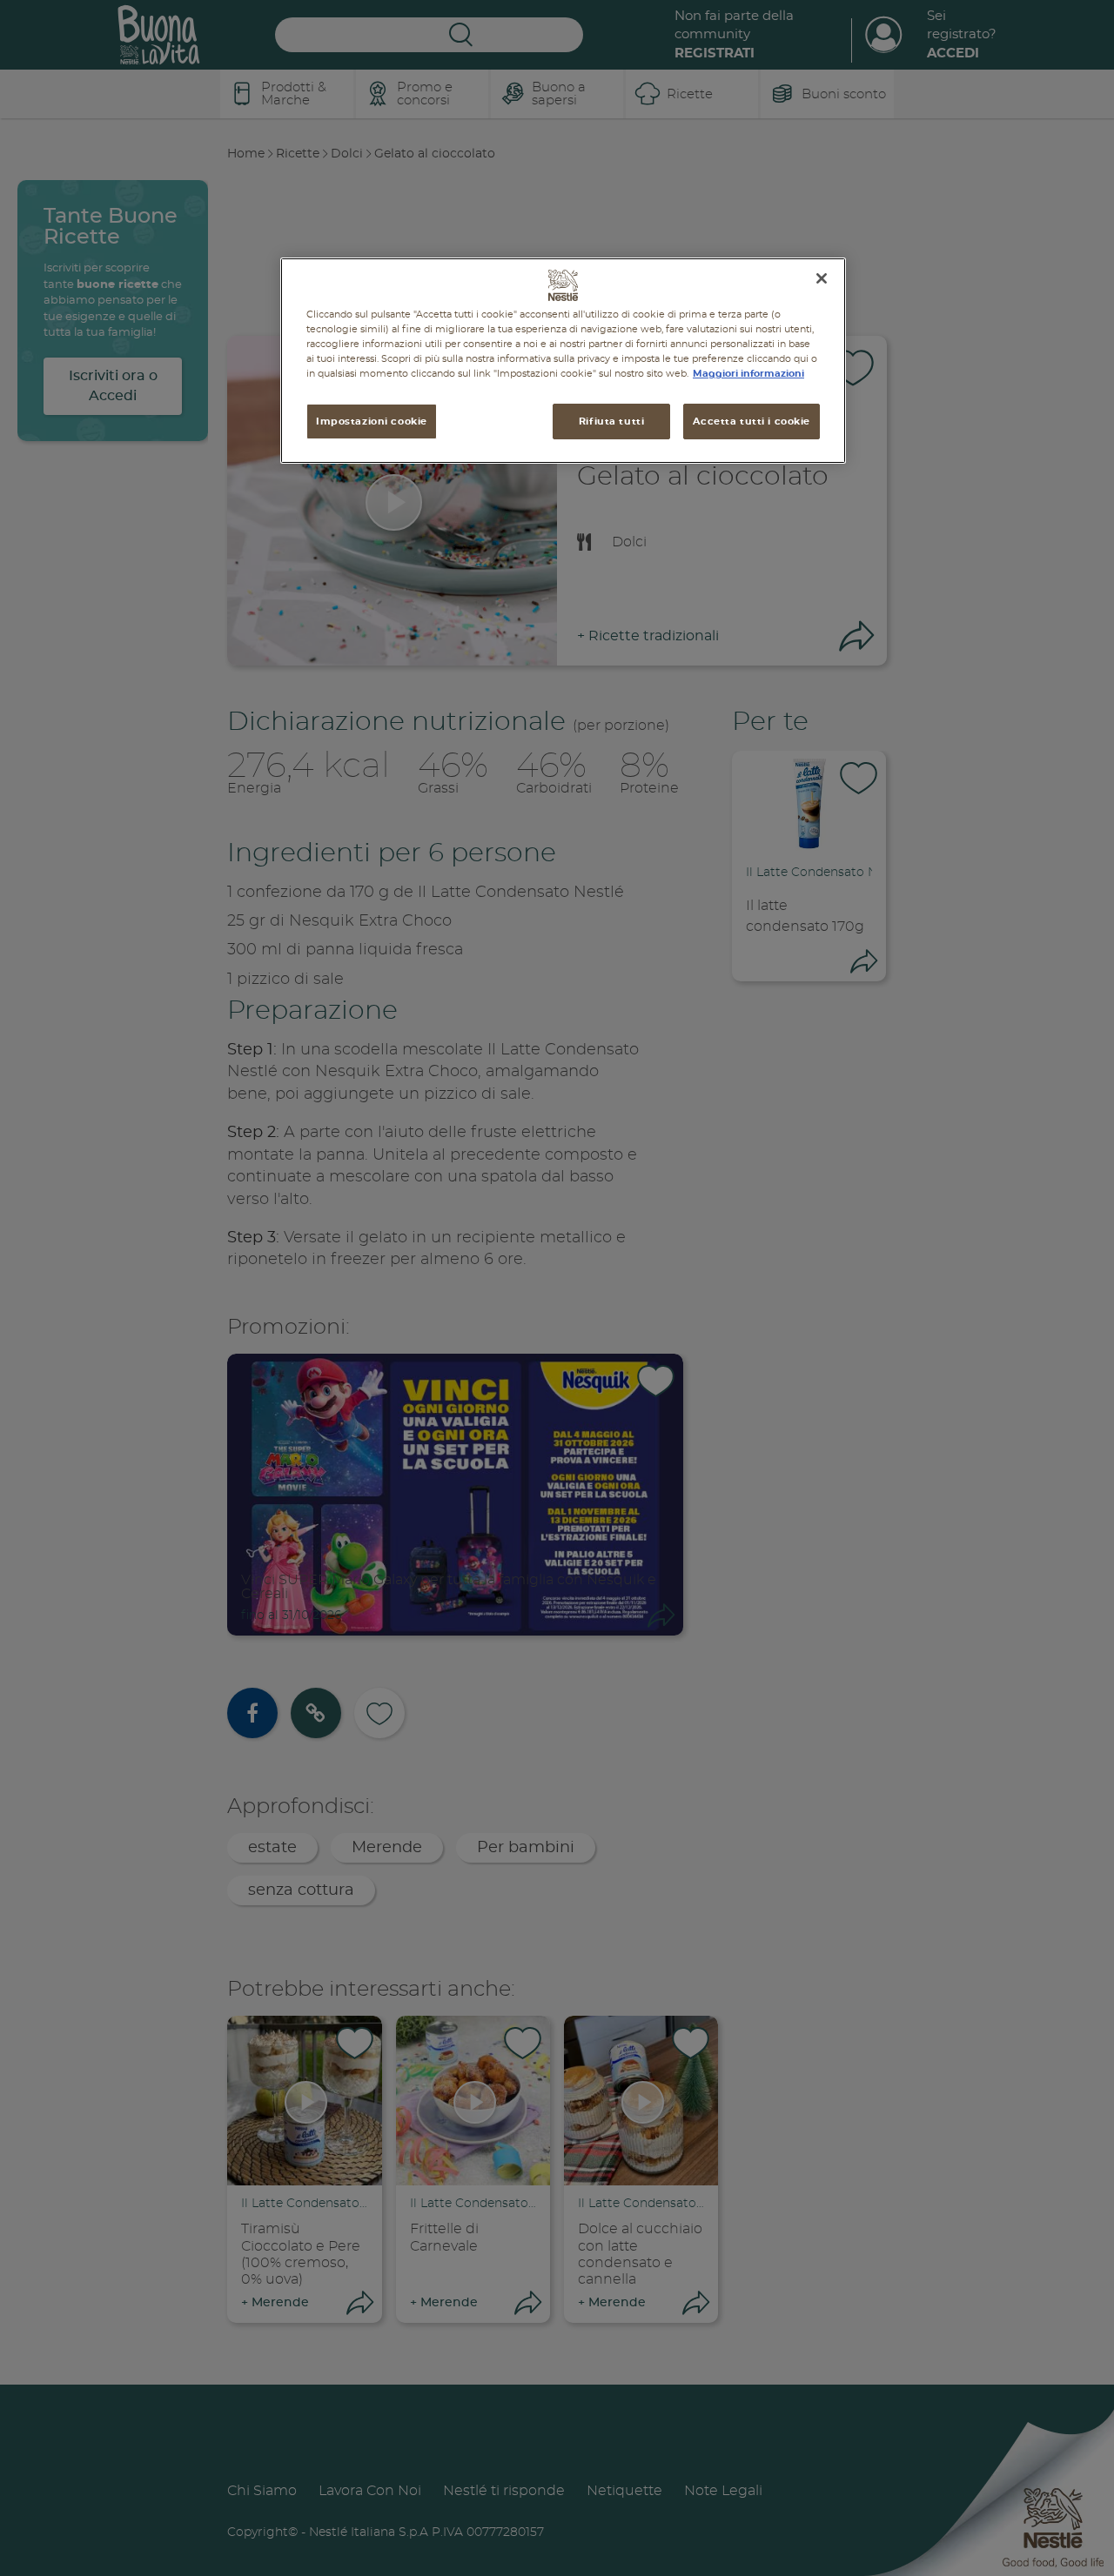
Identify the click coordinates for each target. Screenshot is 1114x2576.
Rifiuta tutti (611, 421)
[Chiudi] (822, 278)
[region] (563, 361)
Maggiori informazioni (748, 374)
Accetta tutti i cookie (752, 421)
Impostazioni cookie (372, 421)
